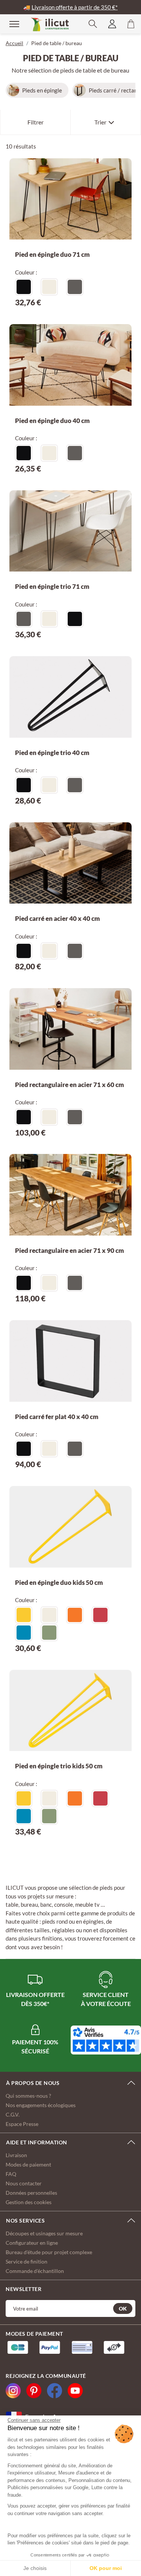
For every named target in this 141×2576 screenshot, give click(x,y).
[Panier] (131, 24)
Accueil (14, 43)
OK (123, 2308)
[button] (93, 24)
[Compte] (112, 24)
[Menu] (9, 24)
